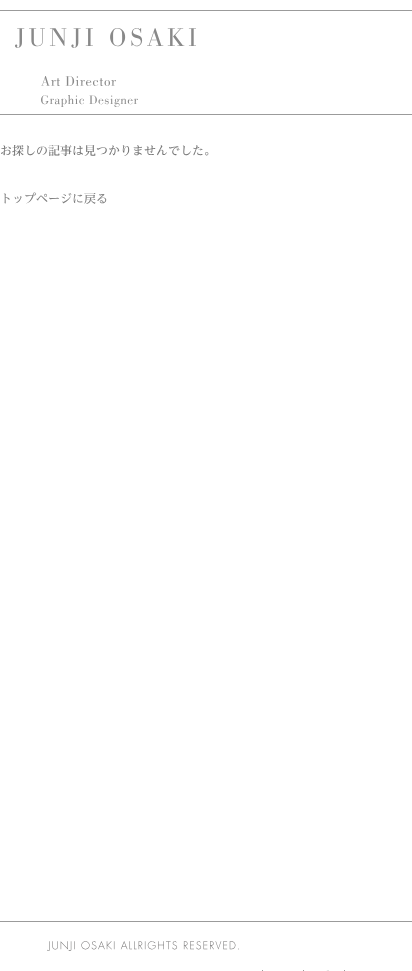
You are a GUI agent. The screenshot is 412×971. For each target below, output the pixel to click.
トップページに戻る (54, 198)
